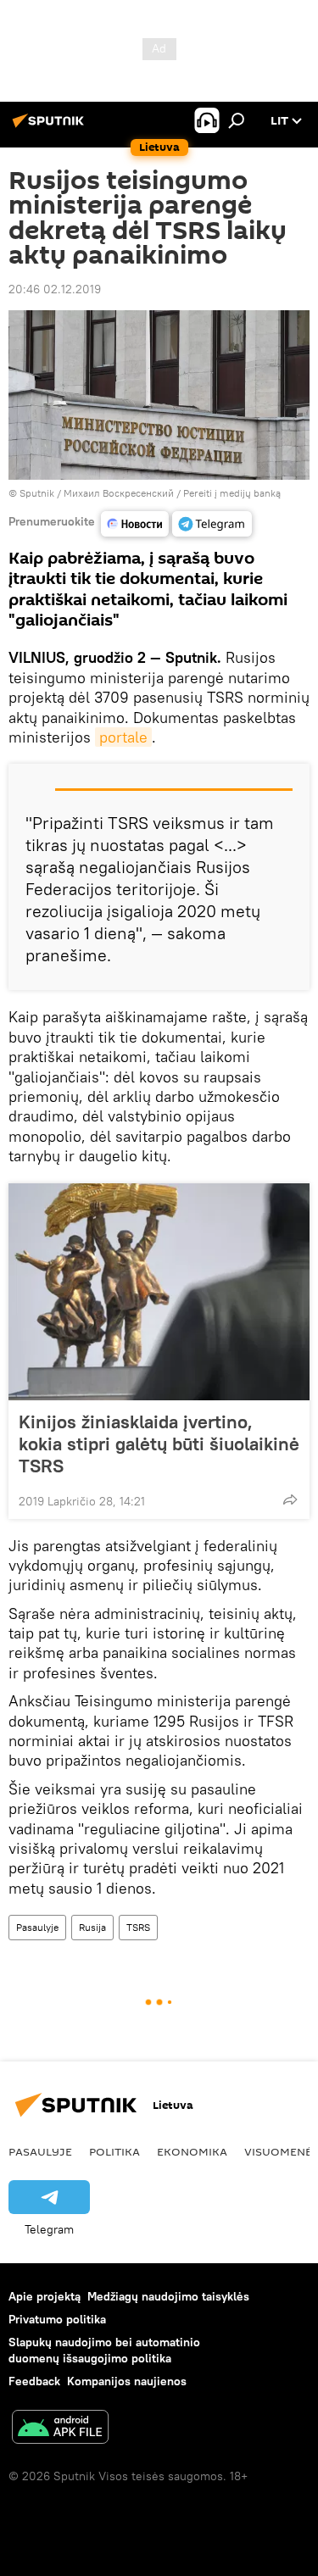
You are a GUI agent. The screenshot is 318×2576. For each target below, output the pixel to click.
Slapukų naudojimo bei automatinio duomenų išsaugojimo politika (104, 2350)
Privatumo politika (57, 2319)
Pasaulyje (37, 1927)
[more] (290, 1499)
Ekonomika (192, 2151)
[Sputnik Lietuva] (51, 127)
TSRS (138, 1927)
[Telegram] (212, 524)
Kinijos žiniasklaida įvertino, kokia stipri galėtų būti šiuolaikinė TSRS (159, 1444)
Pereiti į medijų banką (232, 493)
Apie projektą (45, 2296)
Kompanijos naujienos (127, 2381)
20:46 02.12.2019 (55, 289)
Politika (114, 2151)
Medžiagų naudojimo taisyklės (168, 2296)
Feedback (34, 2381)
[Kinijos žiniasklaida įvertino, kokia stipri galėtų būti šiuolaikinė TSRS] (159, 1292)
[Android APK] (60, 2429)
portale (123, 737)
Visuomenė (278, 2151)
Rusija (92, 1927)
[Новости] (135, 524)
